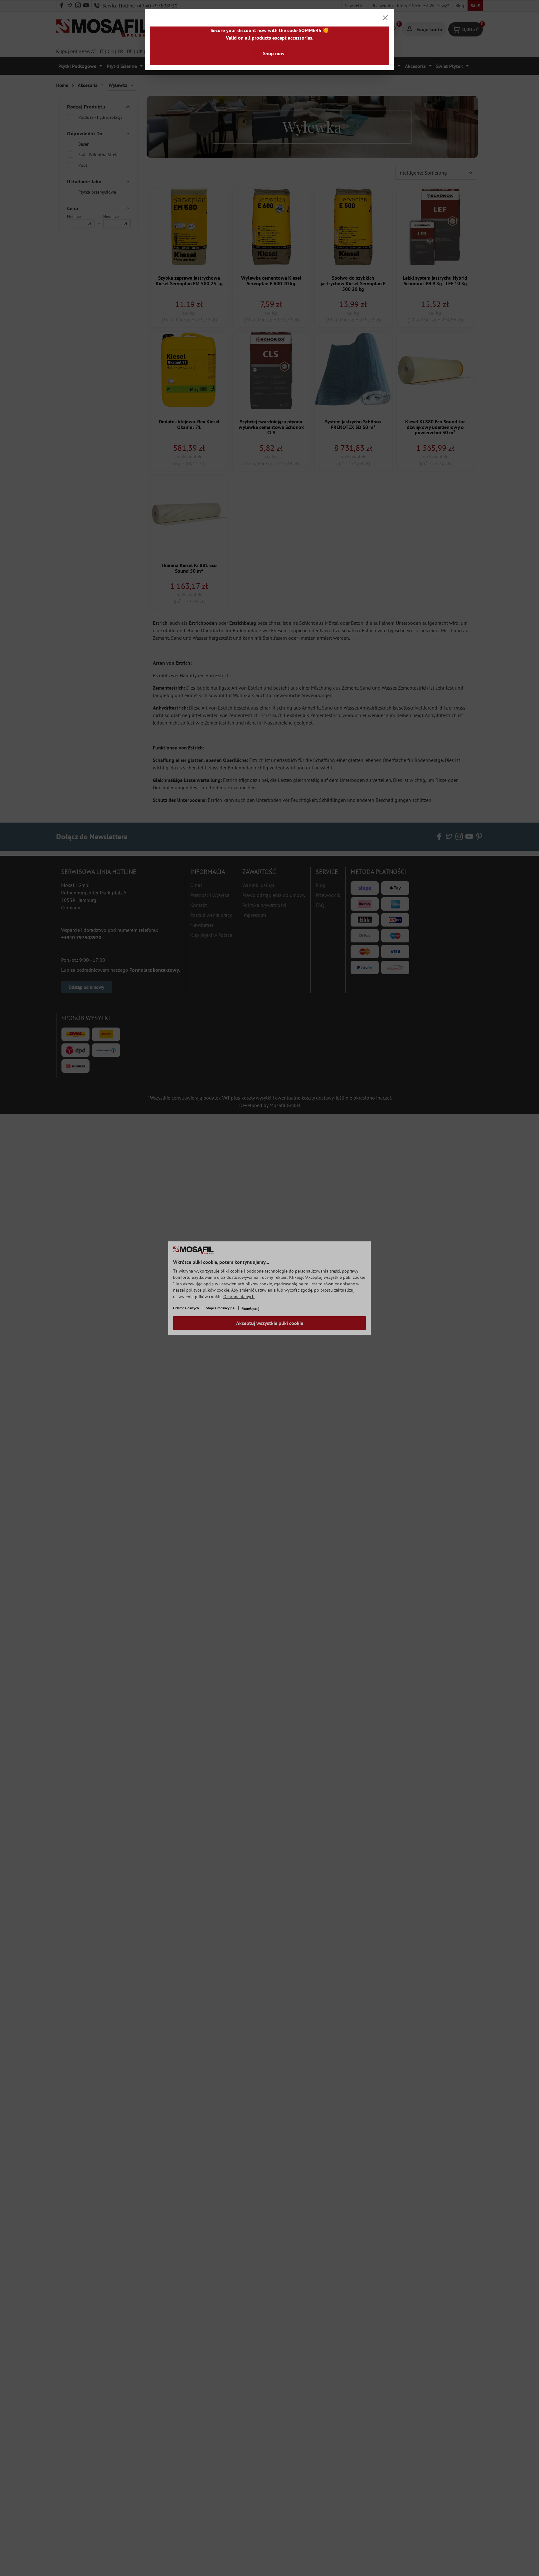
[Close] (385, 18)
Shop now (274, 53)
